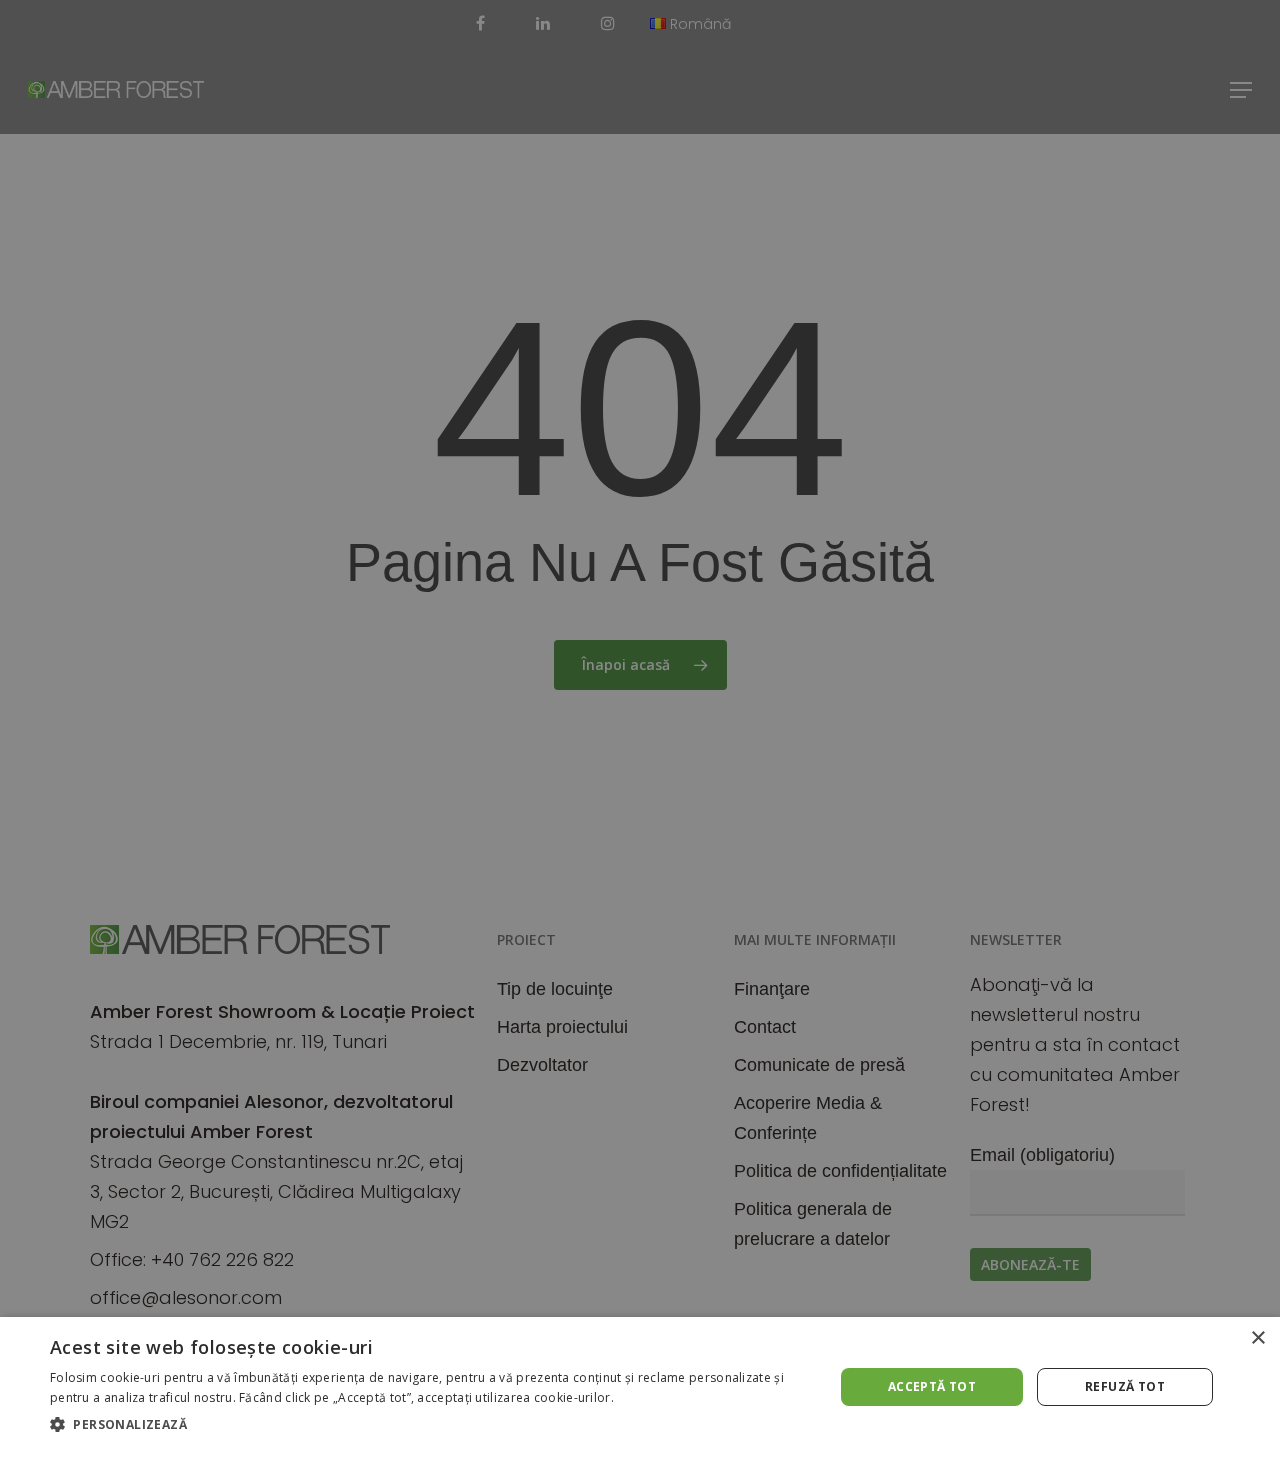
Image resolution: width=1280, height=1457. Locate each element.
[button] (430, 1425)
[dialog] (640, 1387)
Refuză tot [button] (1125, 1386)
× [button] (1257, 1338)
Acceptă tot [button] (932, 1386)
